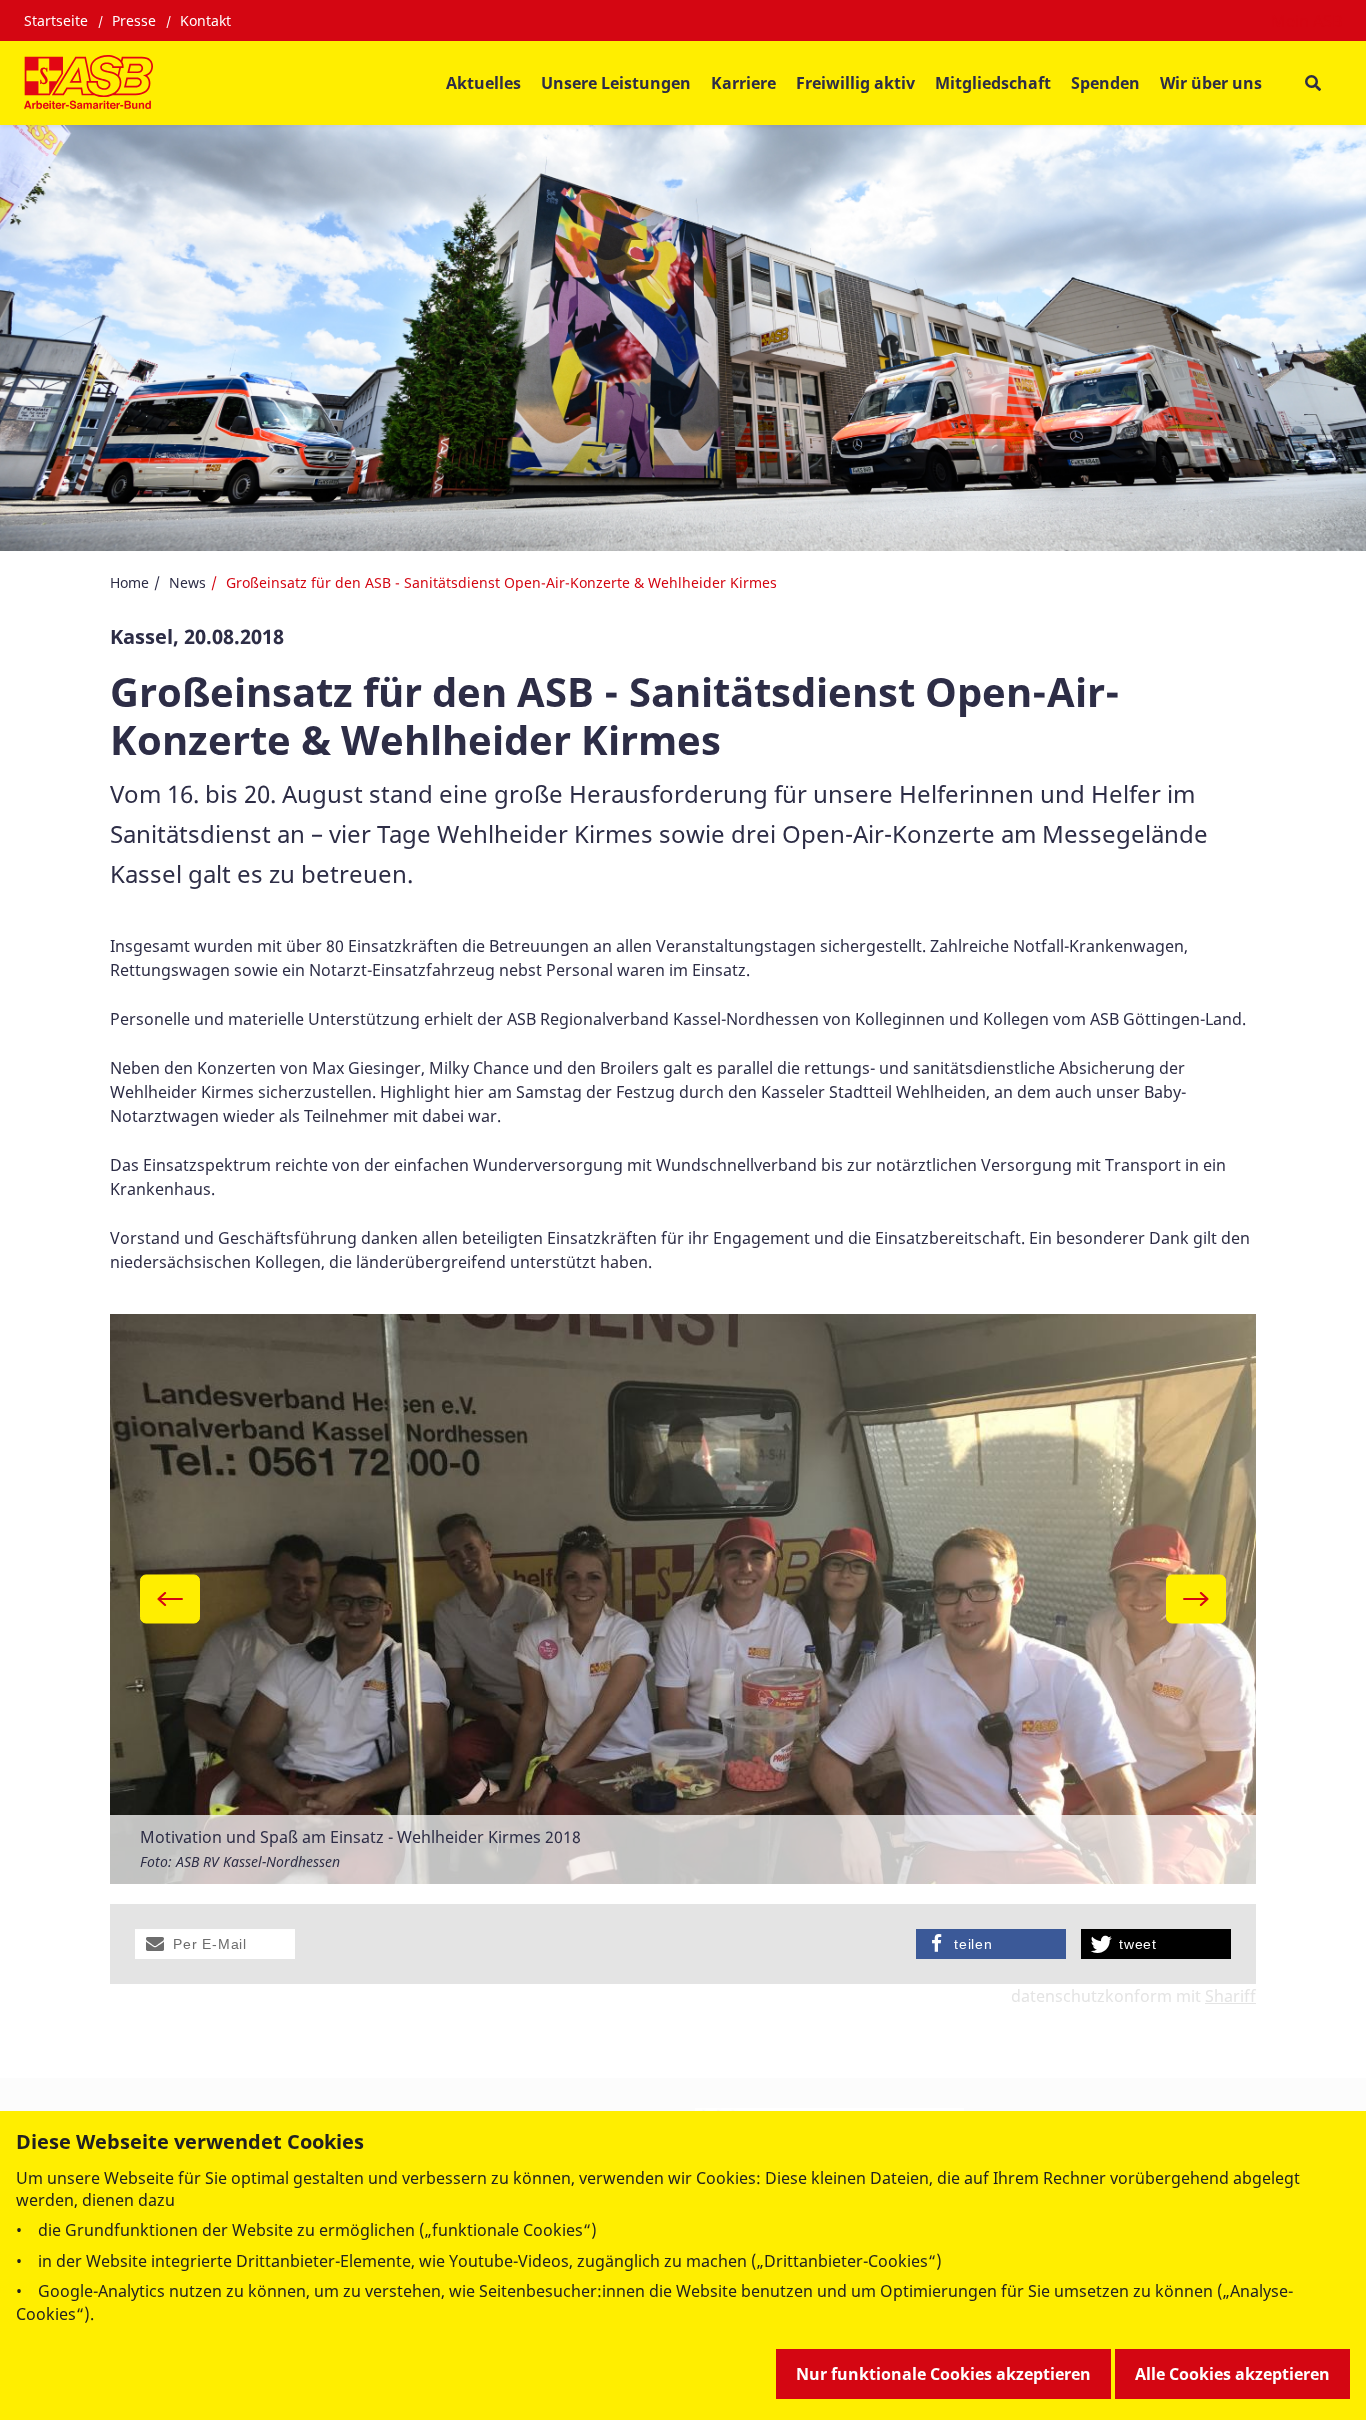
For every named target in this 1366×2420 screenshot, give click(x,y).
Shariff (1230, 1996)
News (187, 582)
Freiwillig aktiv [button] (855, 83)
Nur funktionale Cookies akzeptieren (943, 2374)
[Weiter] (1196, 1598)
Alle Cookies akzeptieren (1232, 2374)
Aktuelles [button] (483, 83)
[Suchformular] (1312, 83)
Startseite (56, 20)
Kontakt (205, 20)
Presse (134, 20)
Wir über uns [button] (1211, 83)
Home (129, 582)
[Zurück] (170, 1598)
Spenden (1105, 83)
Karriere (743, 83)
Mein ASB (1306, 21)
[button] (215, 1944)
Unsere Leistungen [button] (616, 83)
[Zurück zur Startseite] (88, 83)
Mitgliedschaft (993, 83)
